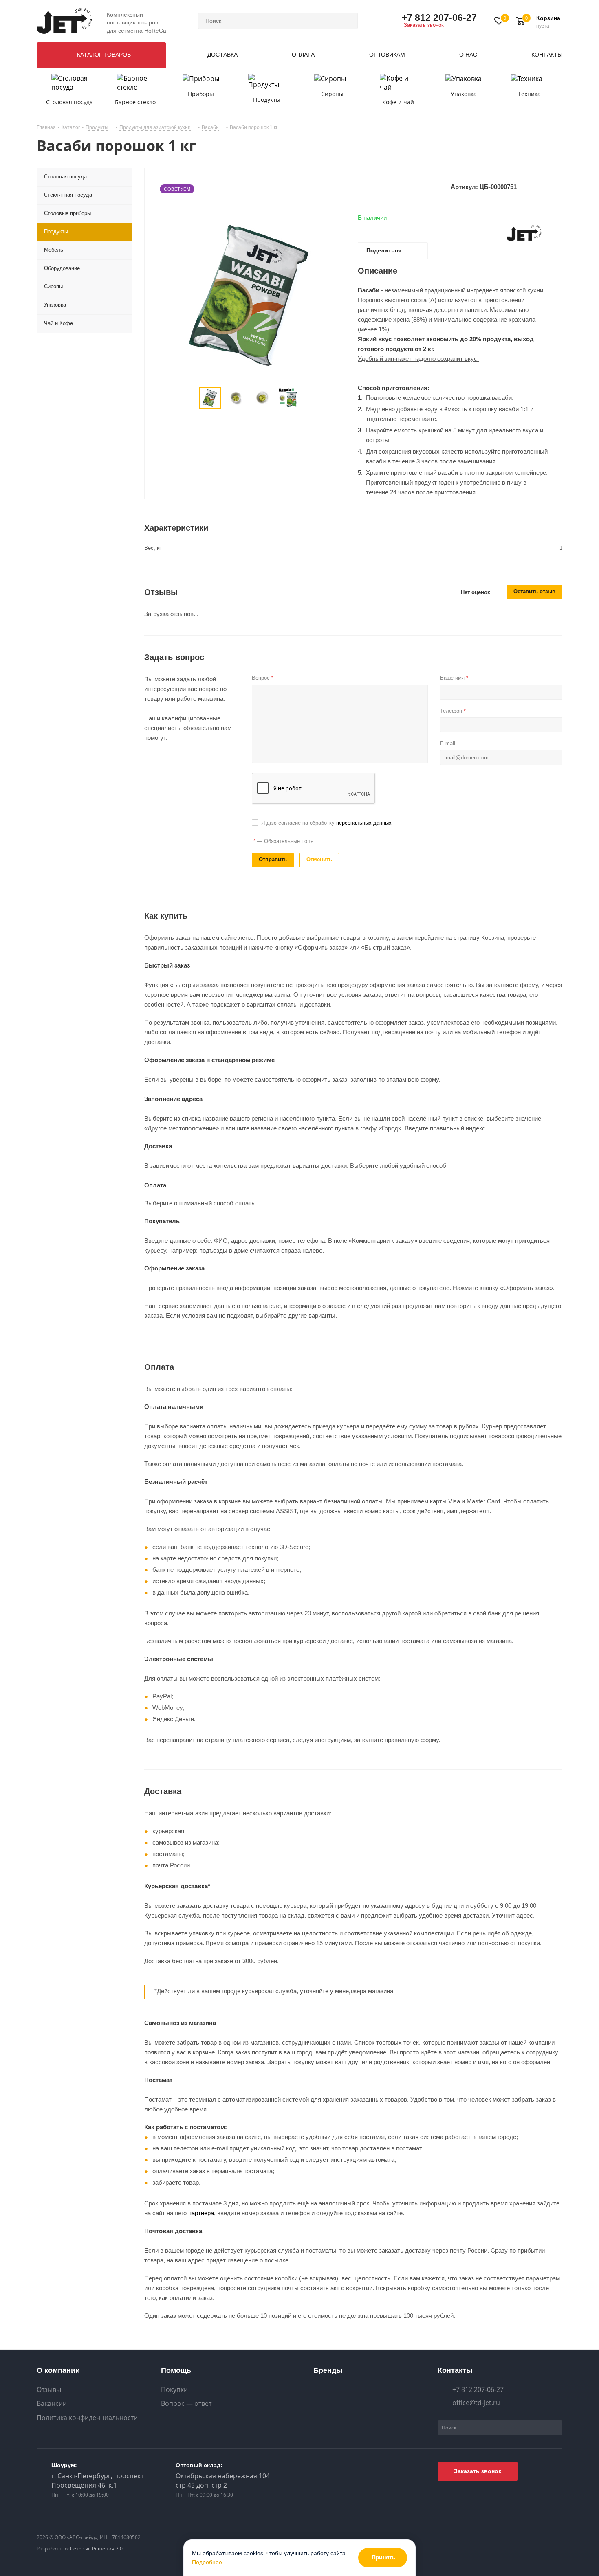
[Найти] (348, 21)
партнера (201, 2213)
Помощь (176, 2370)
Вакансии (52, 2404)
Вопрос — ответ (186, 2404)
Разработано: (80, 2549)
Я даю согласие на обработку (326, 823)
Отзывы (49, 2390)
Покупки (174, 2390)
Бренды (328, 2370)
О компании (58, 2370)
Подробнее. (208, 2562)
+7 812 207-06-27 (439, 18)
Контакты (455, 2370)
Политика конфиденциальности (87, 2418)
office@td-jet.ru (476, 2403)
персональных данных (364, 823)
